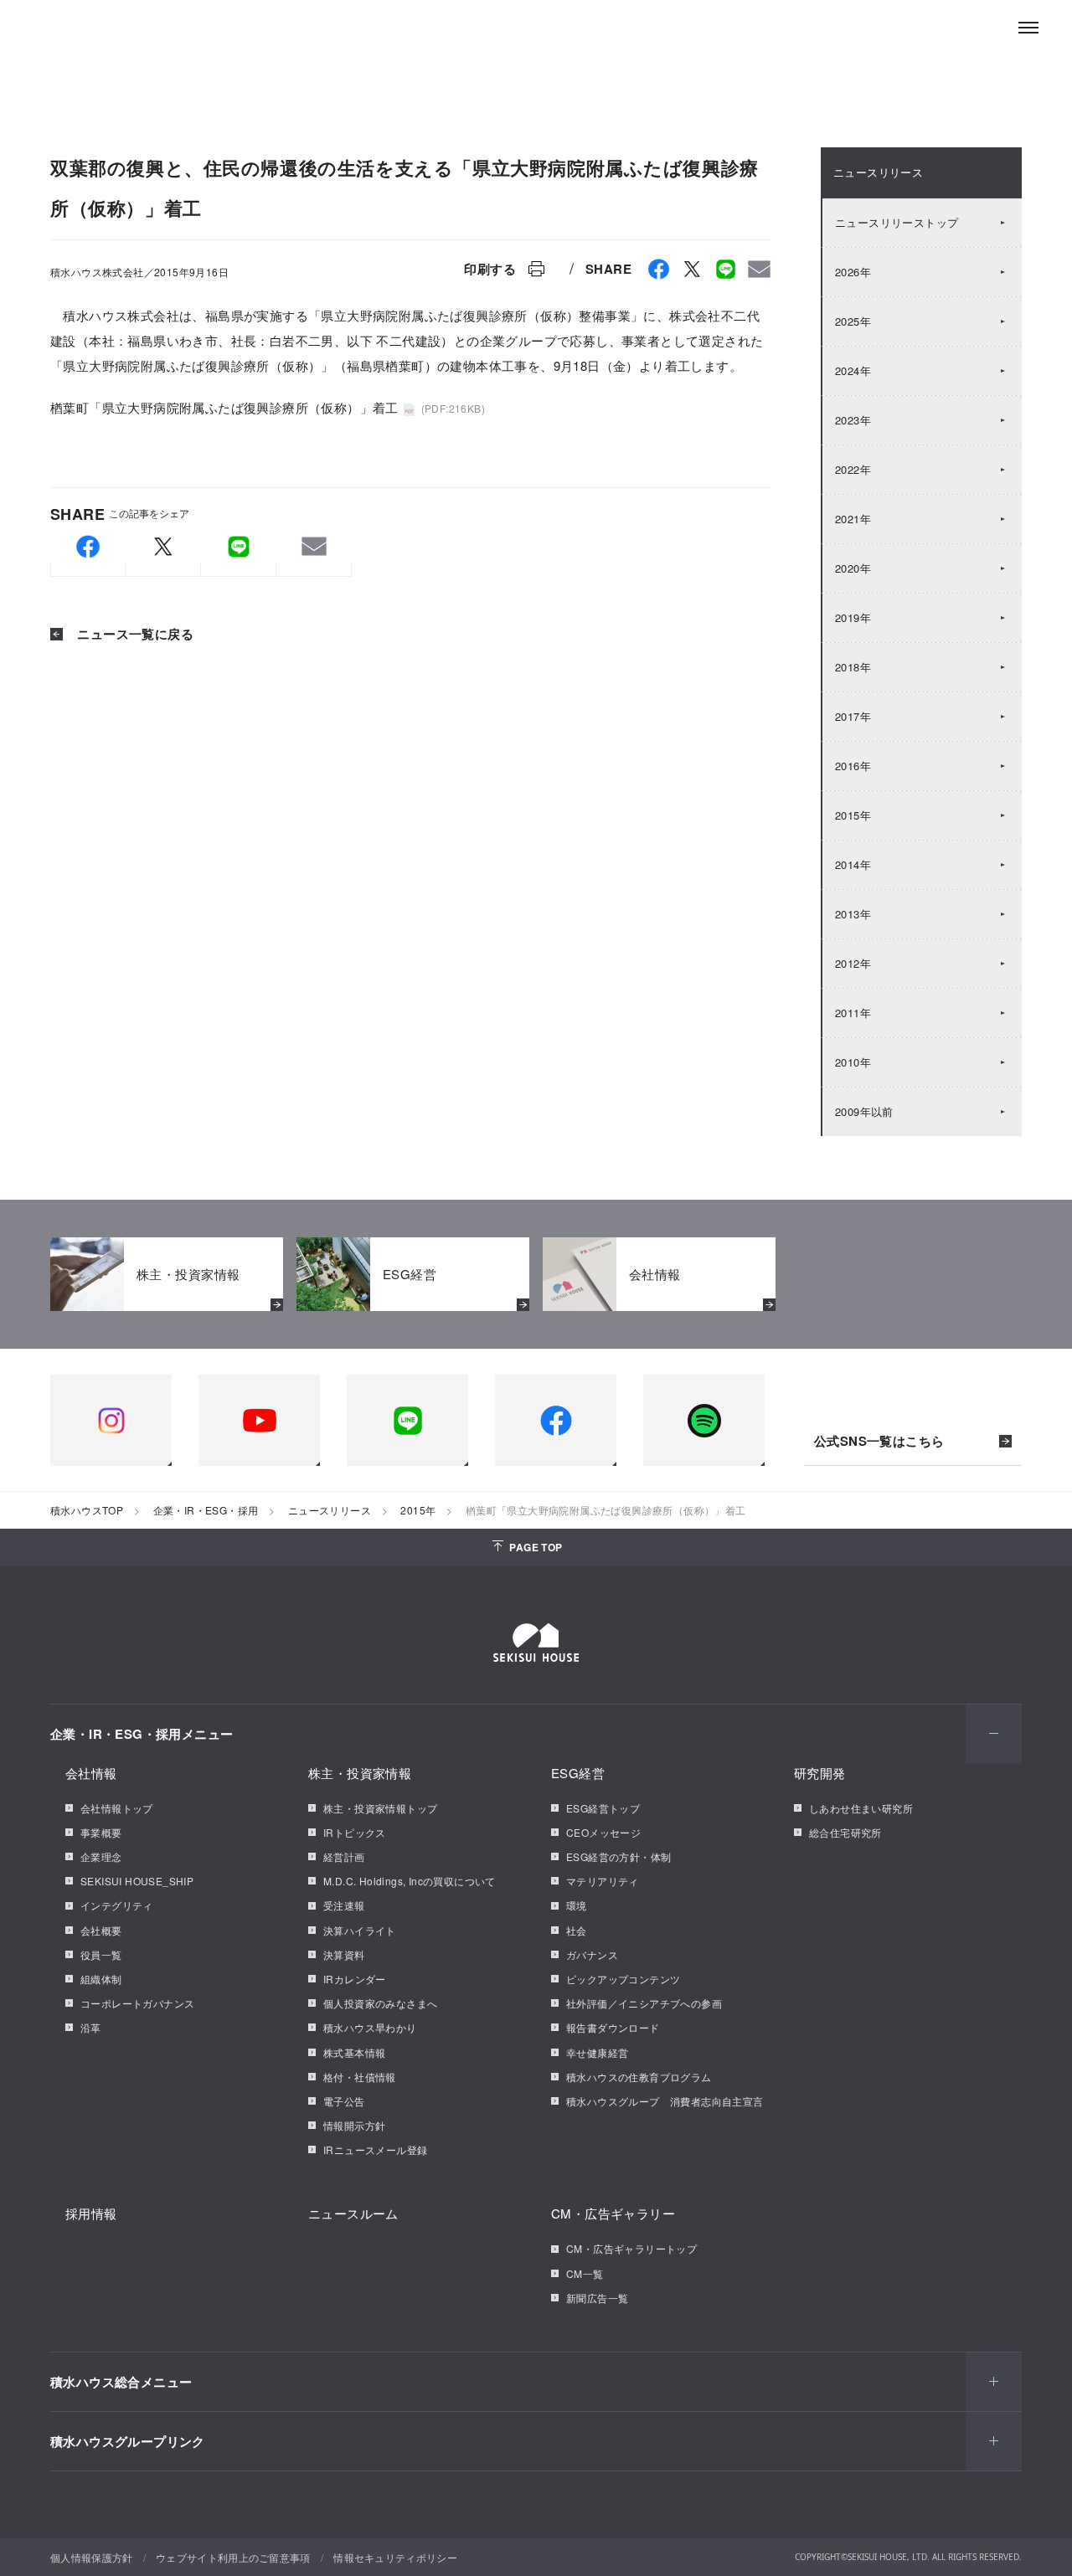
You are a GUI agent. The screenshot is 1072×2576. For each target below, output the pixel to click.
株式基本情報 (354, 2052)
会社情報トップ (117, 1808)
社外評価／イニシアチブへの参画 (644, 2003)
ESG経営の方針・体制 (618, 1856)
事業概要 (101, 1832)
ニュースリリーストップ (897, 222)
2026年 (853, 272)
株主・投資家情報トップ (380, 1808)
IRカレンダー (355, 1979)
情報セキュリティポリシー (395, 2557)
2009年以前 (864, 1111)
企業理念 (101, 1856)
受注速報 (344, 1905)
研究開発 (820, 1773)
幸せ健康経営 (597, 2052)
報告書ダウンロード (613, 2027)
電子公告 (344, 2101)
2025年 (853, 321)
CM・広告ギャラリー (613, 2213)
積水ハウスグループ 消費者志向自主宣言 (665, 2101)
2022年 (853, 469)
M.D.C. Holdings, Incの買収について (410, 1881)
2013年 (853, 914)
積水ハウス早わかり (370, 2027)
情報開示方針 (354, 2125)
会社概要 (101, 1930)
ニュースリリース (878, 172)
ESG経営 (578, 1773)
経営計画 (344, 1856)
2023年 (853, 420)
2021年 (853, 519)
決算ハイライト (360, 1930)
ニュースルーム (353, 2213)
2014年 (853, 864)
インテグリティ (117, 1905)
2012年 (853, 963)
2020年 (853, 568)
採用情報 (91, 2213)
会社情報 (91, 1773)
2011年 (853, 1013)
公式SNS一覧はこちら (879, 1442)
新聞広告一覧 (597, 2298)
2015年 (853, 815)
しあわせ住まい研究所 (861, 1808)
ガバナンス (592, 1954)
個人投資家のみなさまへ (380, 2003)
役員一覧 (101, 1954)
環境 (577, 1905)
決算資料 (344, 1954)
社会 (577, 1930)
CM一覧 (585, 2273)
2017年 (853, 716)
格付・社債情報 (360, 2077)
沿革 (91, 2027)
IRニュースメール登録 (375, 2149)
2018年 (853, 667)
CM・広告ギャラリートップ (631, 2248)
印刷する (490, 269)
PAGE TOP (536, 1547)
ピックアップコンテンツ (623, 1979)
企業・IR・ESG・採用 (206, 1510)
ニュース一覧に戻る (134, 634)
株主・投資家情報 (360, 1773)
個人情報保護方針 (92, 2557)
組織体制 (101, 1979)
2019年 (853, 617)
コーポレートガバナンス (137, 2003)
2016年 (853, 766)
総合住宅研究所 (845, 1832)
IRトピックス (355, 1832)
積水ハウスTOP (87, 1510)
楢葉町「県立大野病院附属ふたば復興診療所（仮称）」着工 (224, 407)
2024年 (853, 370)
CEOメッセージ (603, 1832)
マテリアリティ (603, 1881)
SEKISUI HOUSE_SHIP (137, 1881)
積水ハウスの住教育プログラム (639, 2077)
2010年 (853, 1062)
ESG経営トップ (603, 1808)
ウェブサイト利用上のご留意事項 (233, 2557)
